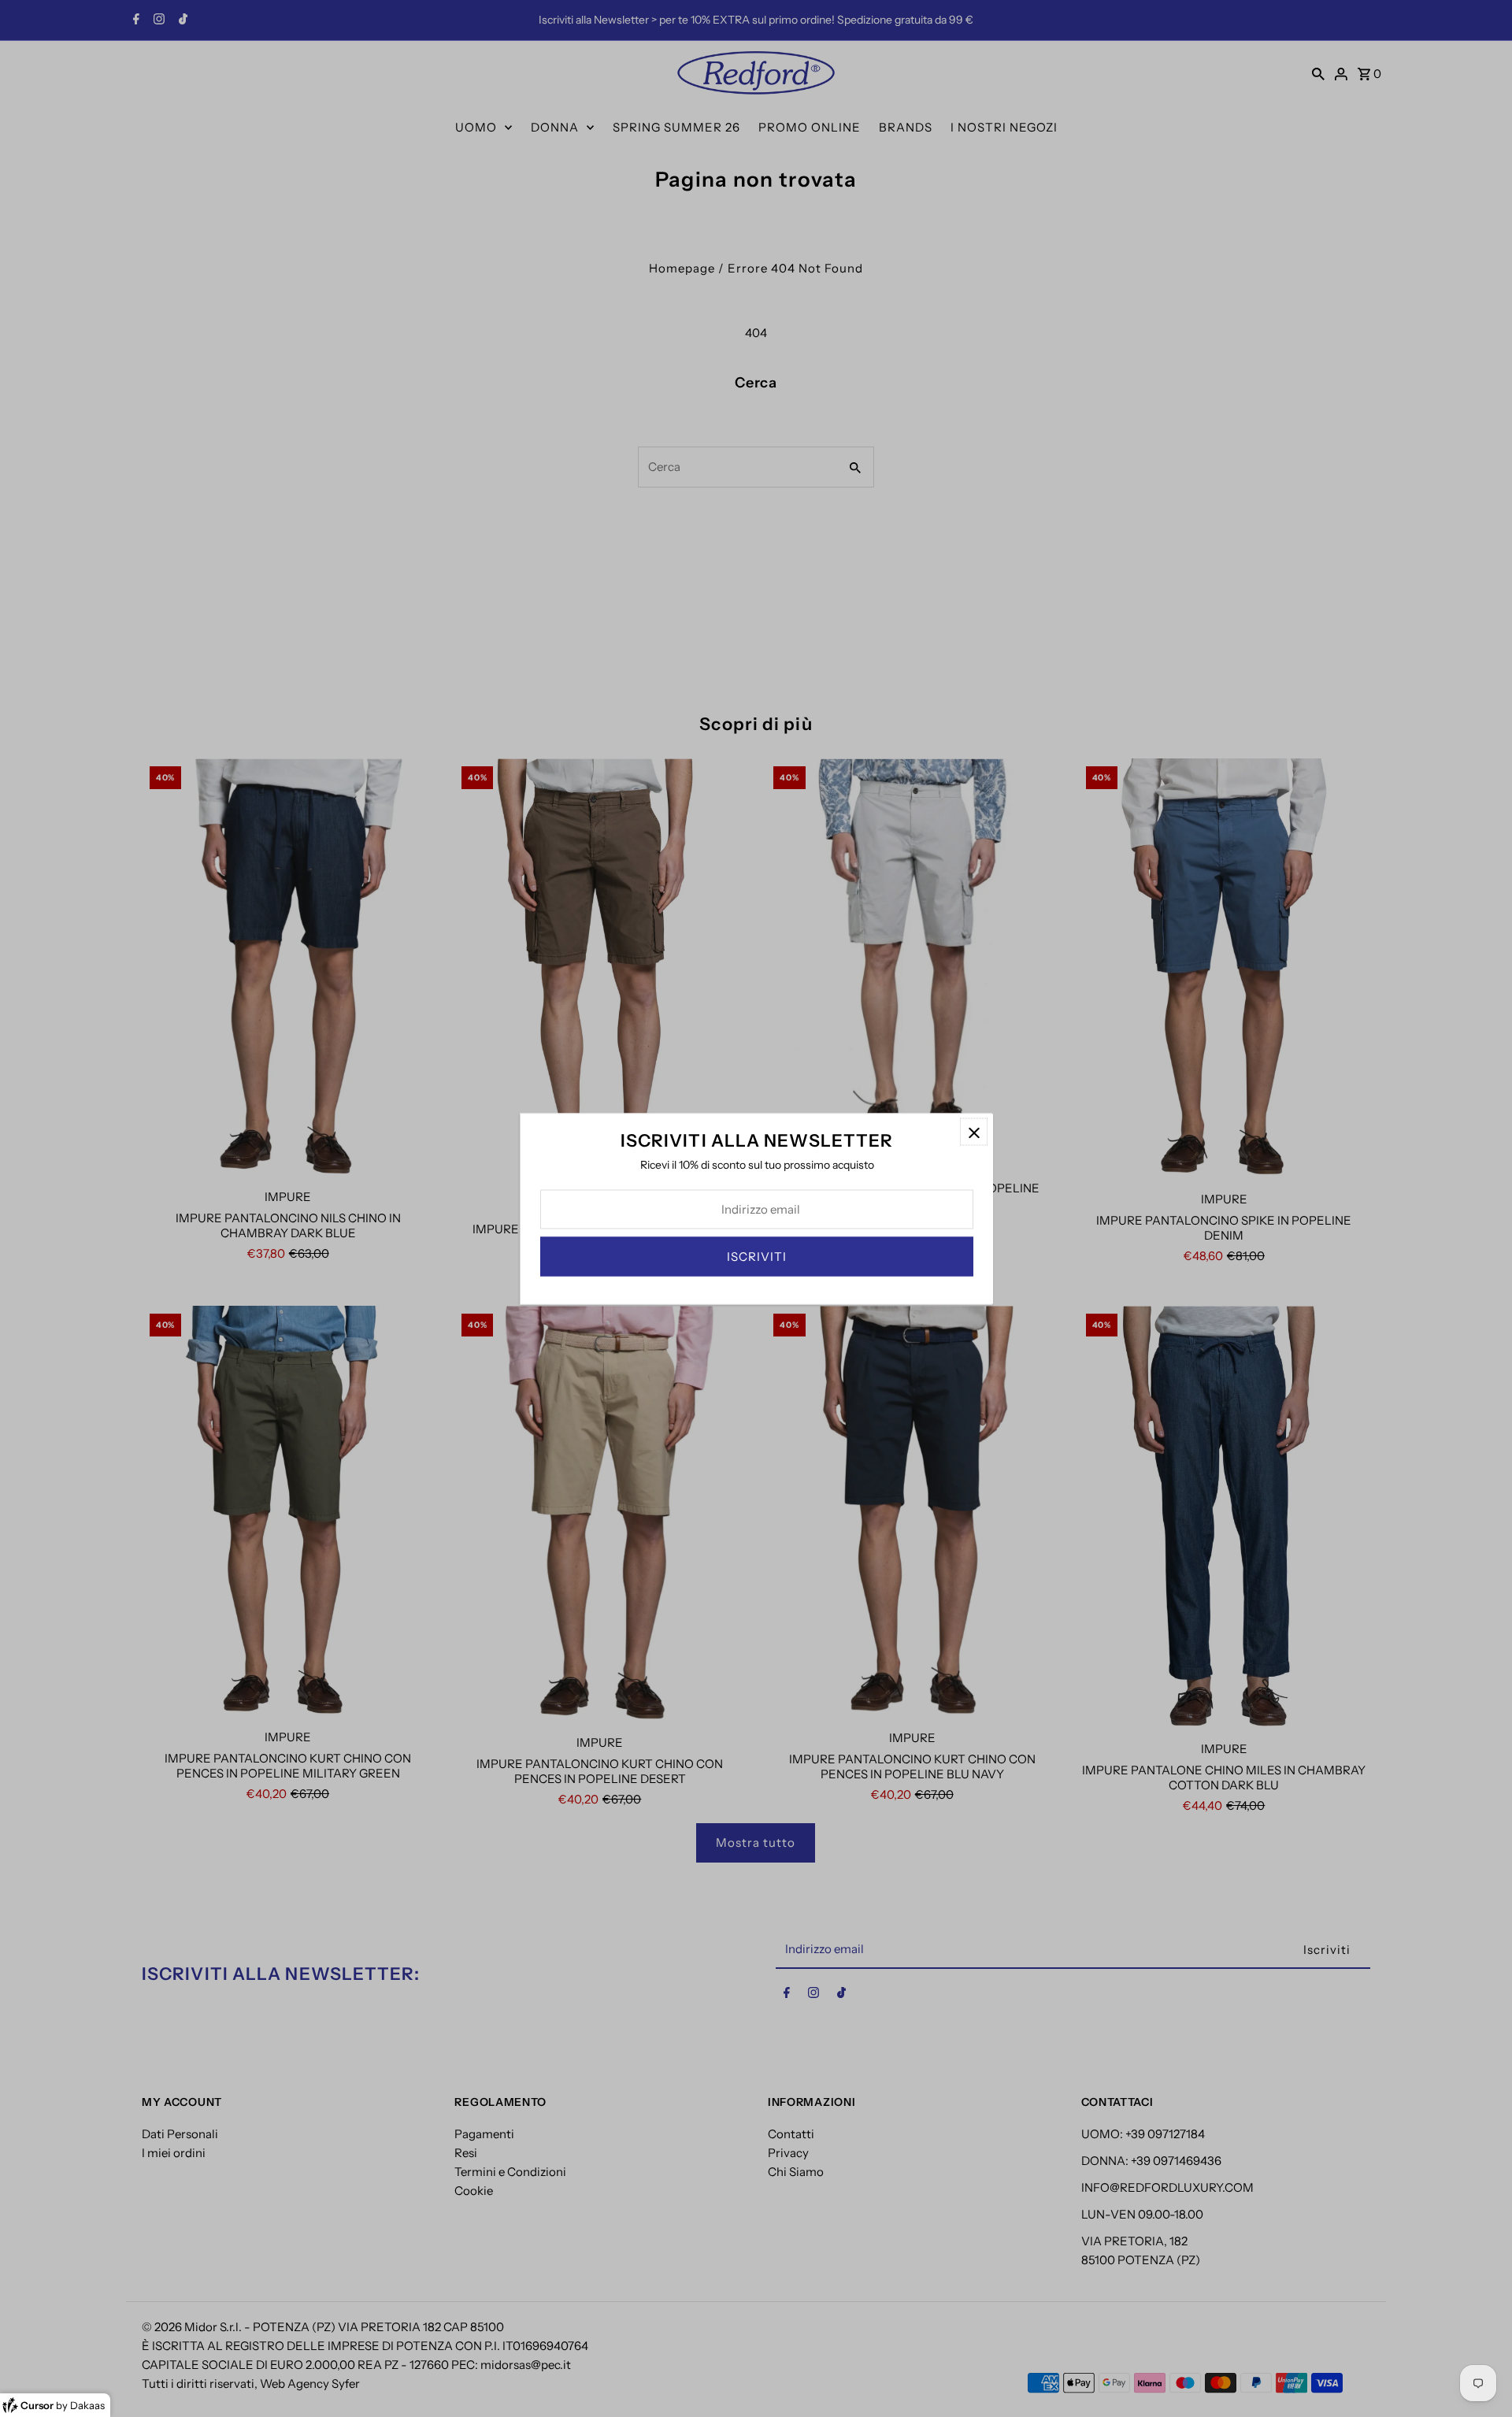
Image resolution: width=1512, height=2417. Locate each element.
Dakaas (87, 2405)
